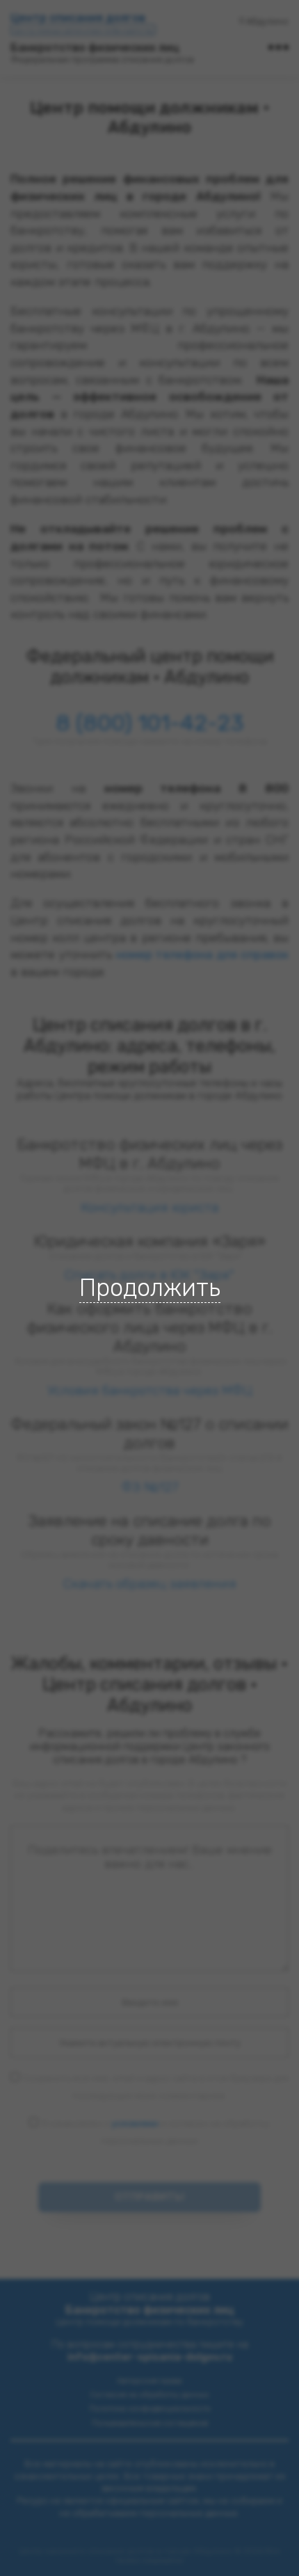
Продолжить (150, 1288)
